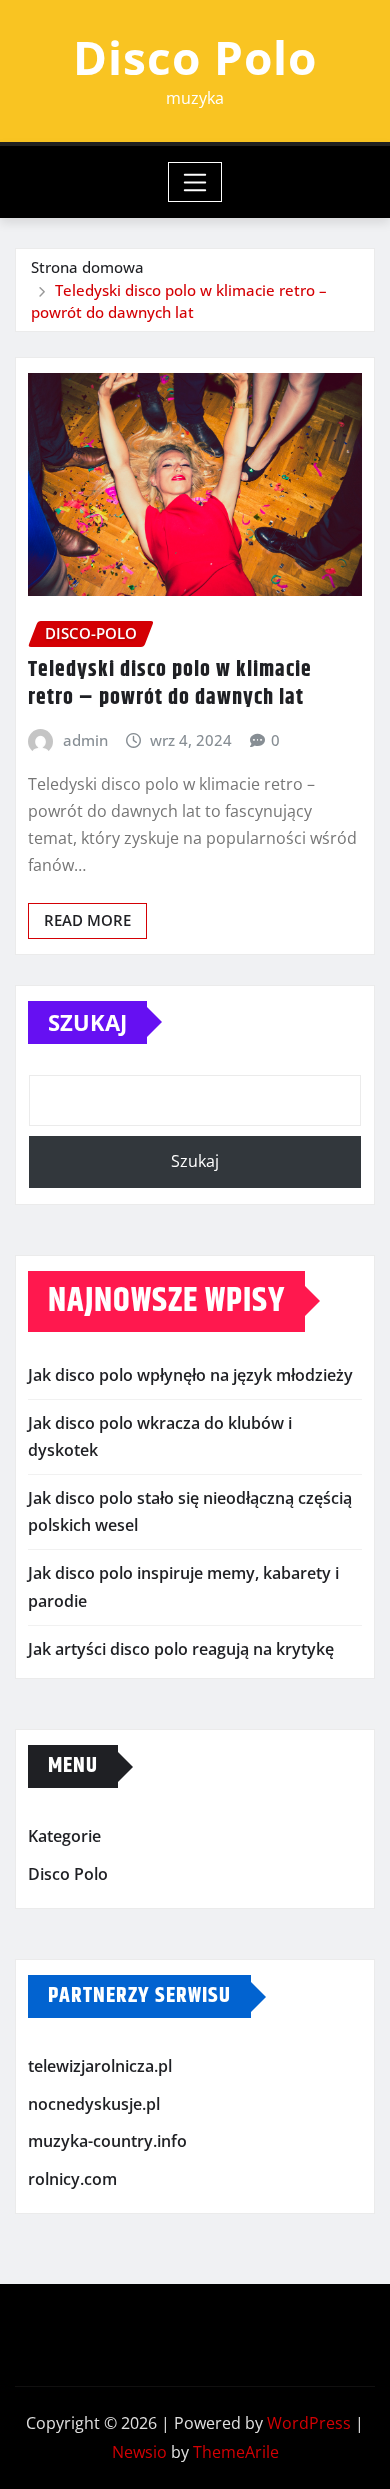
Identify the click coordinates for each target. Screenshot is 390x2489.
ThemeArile (236, 2452)
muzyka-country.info (107, 2141)
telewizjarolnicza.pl (100, 2066)
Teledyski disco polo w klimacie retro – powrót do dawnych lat (170, 684)
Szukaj (87, 1022)
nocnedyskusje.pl (94, 2104)
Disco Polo (195, 57)
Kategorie (64, 1836)
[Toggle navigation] (195, 182)
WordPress (309, 2423)
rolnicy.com (72, 2179)
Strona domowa (87, 267)
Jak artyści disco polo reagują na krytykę (181, 1649)
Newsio (139, 2452)
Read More (87, 920)
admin (85, 740)
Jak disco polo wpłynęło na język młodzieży (190, 1375)
